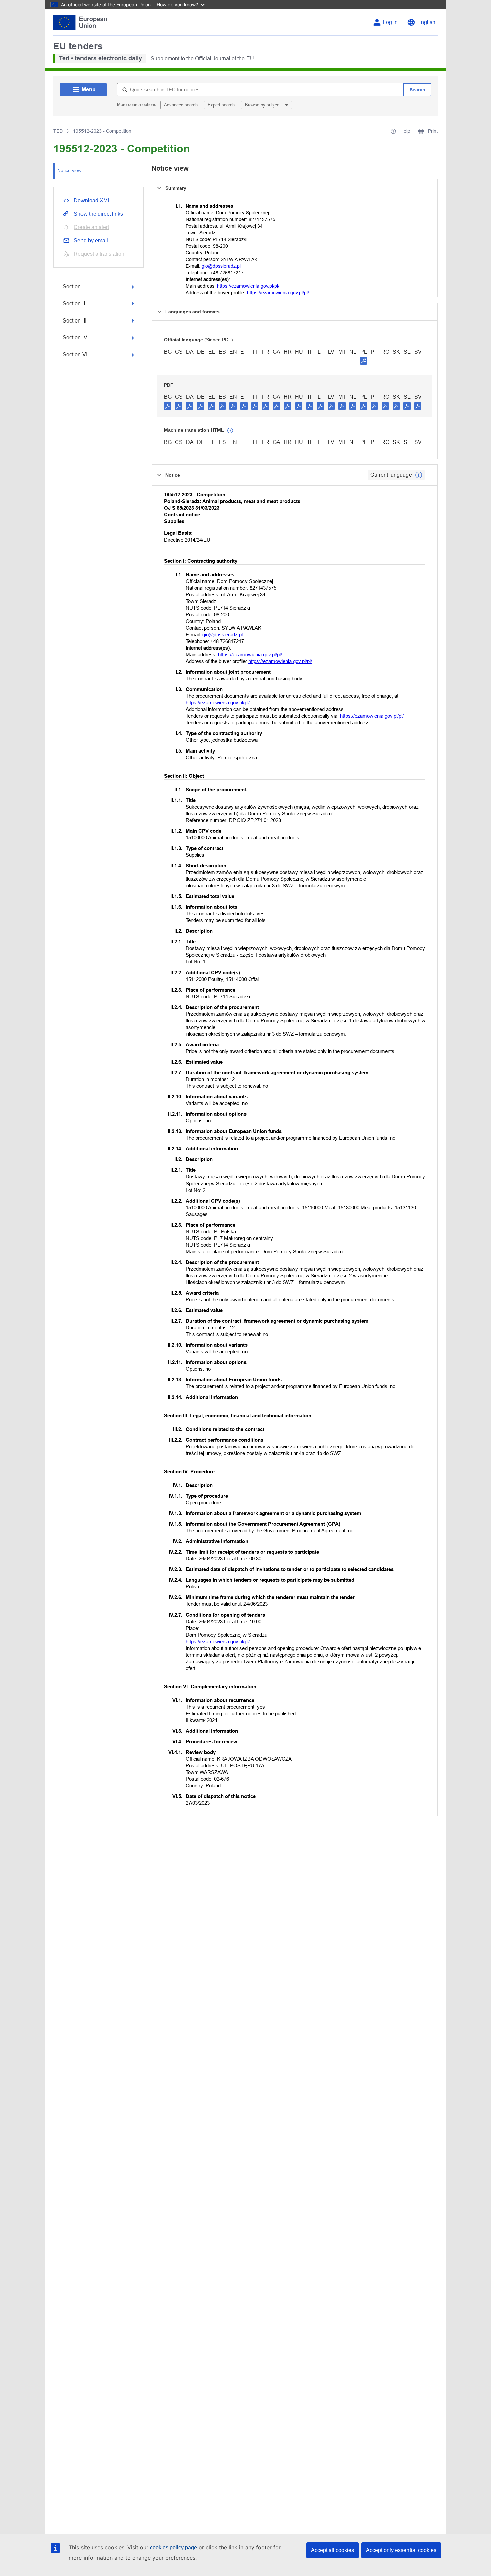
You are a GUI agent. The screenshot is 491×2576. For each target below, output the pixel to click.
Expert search (221, 105)
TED (58, 131)
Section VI (75, 354)
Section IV (75, 337)
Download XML (92, 200)
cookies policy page (174, 2547)
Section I (73, 287)
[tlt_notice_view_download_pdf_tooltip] (168, 406)
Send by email (91, 241)
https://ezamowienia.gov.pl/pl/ (248, 286)
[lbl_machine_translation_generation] (230, 431)
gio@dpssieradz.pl (221, 266)
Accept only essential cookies (401, 2550)
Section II (74, 304)
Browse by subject (263, 105)
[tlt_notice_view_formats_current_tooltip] (419, 475)
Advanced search (181, 105)
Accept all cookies (333, 2550)
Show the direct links (98, 214)
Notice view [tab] (69, 170)
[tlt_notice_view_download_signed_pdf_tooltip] (364, 361)
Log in (390, 22)
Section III (74, 321)
